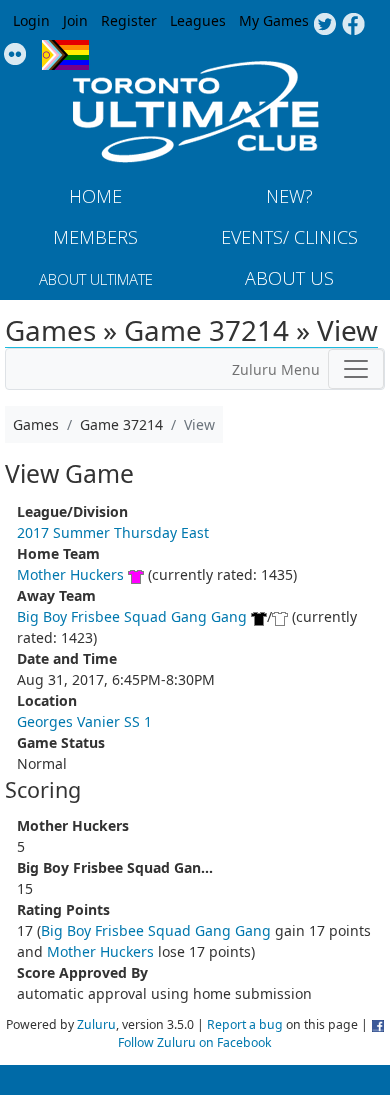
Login (31, 20)
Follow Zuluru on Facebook (195, 1042)
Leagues (198, 20)
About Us (289, 278)
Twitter (324, 25)
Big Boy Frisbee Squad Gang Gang (132, 616)
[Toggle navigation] (356, 369)
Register (129, 20)
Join (75, 20)
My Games (274, 20)
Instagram (15, 55)
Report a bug (245, 1024)
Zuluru (96, 1024)
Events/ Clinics (289, 237)
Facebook (353, 25)
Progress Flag (65, 55)
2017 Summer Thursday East (113, 532)
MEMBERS (95, 237)
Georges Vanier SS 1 (84, 721)
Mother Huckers (70, 574)
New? (289, 196)
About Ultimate (96, 279)
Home (95, 196)
